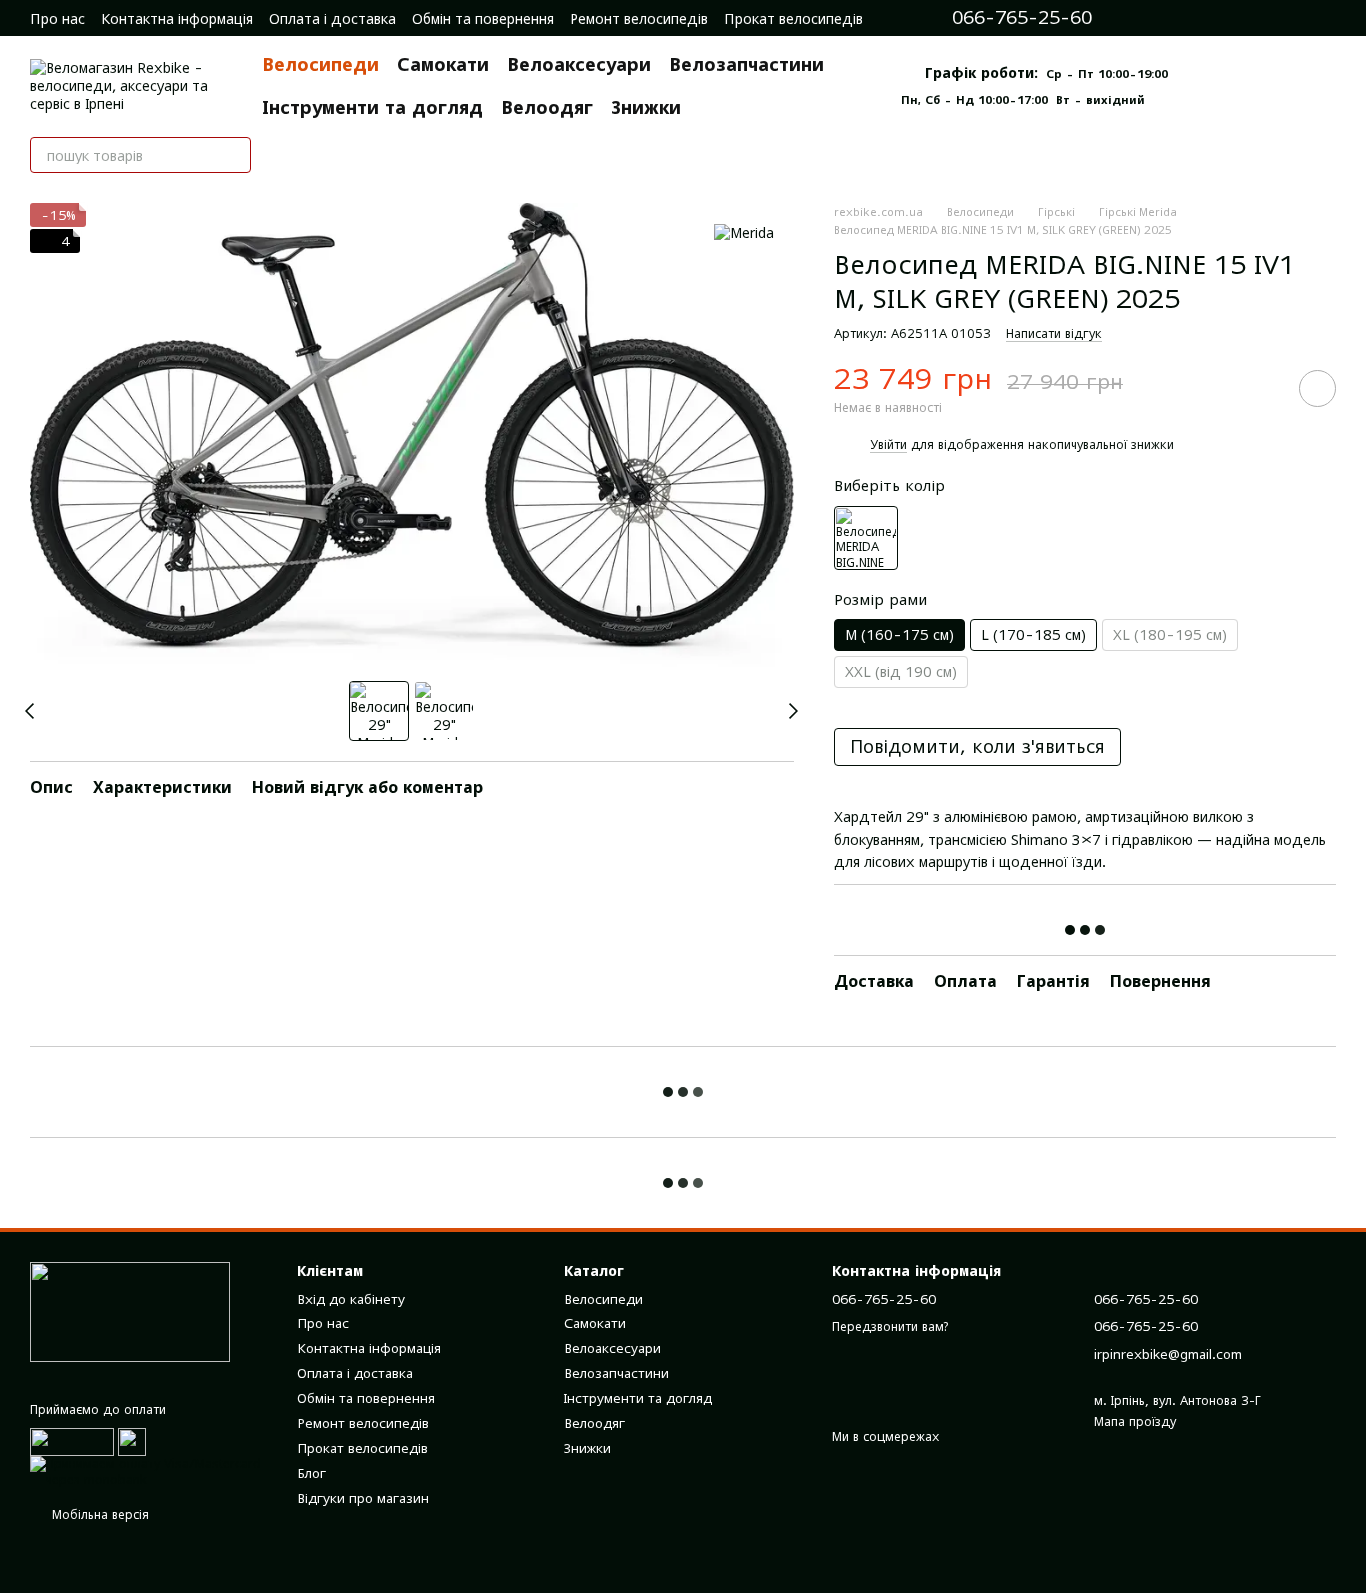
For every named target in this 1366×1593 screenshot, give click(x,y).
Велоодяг (547, 107)
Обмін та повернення (483, 18)
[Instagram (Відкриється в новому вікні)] (1162, 18)
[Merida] (744, 232)
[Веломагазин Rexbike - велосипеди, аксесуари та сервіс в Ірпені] (130, 1311)
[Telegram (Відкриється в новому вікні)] (1218, 18)
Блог (311, 1473)
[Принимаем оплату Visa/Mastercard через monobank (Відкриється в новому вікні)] (148, 1470)
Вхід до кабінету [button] (351, 1299)
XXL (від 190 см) (901, 671)
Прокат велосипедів (793, 18)
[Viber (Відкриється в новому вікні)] (1246, 18)
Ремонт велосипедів (639, 18)
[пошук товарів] (233, 155)
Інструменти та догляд (372, 107)
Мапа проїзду (1135, 1421)
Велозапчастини (746, 64)
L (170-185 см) (1033, 634)
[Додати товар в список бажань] (1317, 388)
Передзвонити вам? (890, 1326)
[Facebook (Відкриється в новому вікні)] (1190, 18)
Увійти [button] (888, 444)
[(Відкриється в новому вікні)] (132, 1440)
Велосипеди (320, 64)
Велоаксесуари (579, 64)
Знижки (646, 107)
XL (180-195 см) (1170, 634)
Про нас (57, 18)
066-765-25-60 (1022, 18)
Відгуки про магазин (363, 1498)
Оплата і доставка (332, 18)
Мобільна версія (98, 1514)
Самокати (443, 64)
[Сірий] (866, 538)
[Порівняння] (1286, 18)
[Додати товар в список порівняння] (1261, 388)
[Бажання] (1326, 18)
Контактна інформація (177, 18)
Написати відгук (1054, 333)
